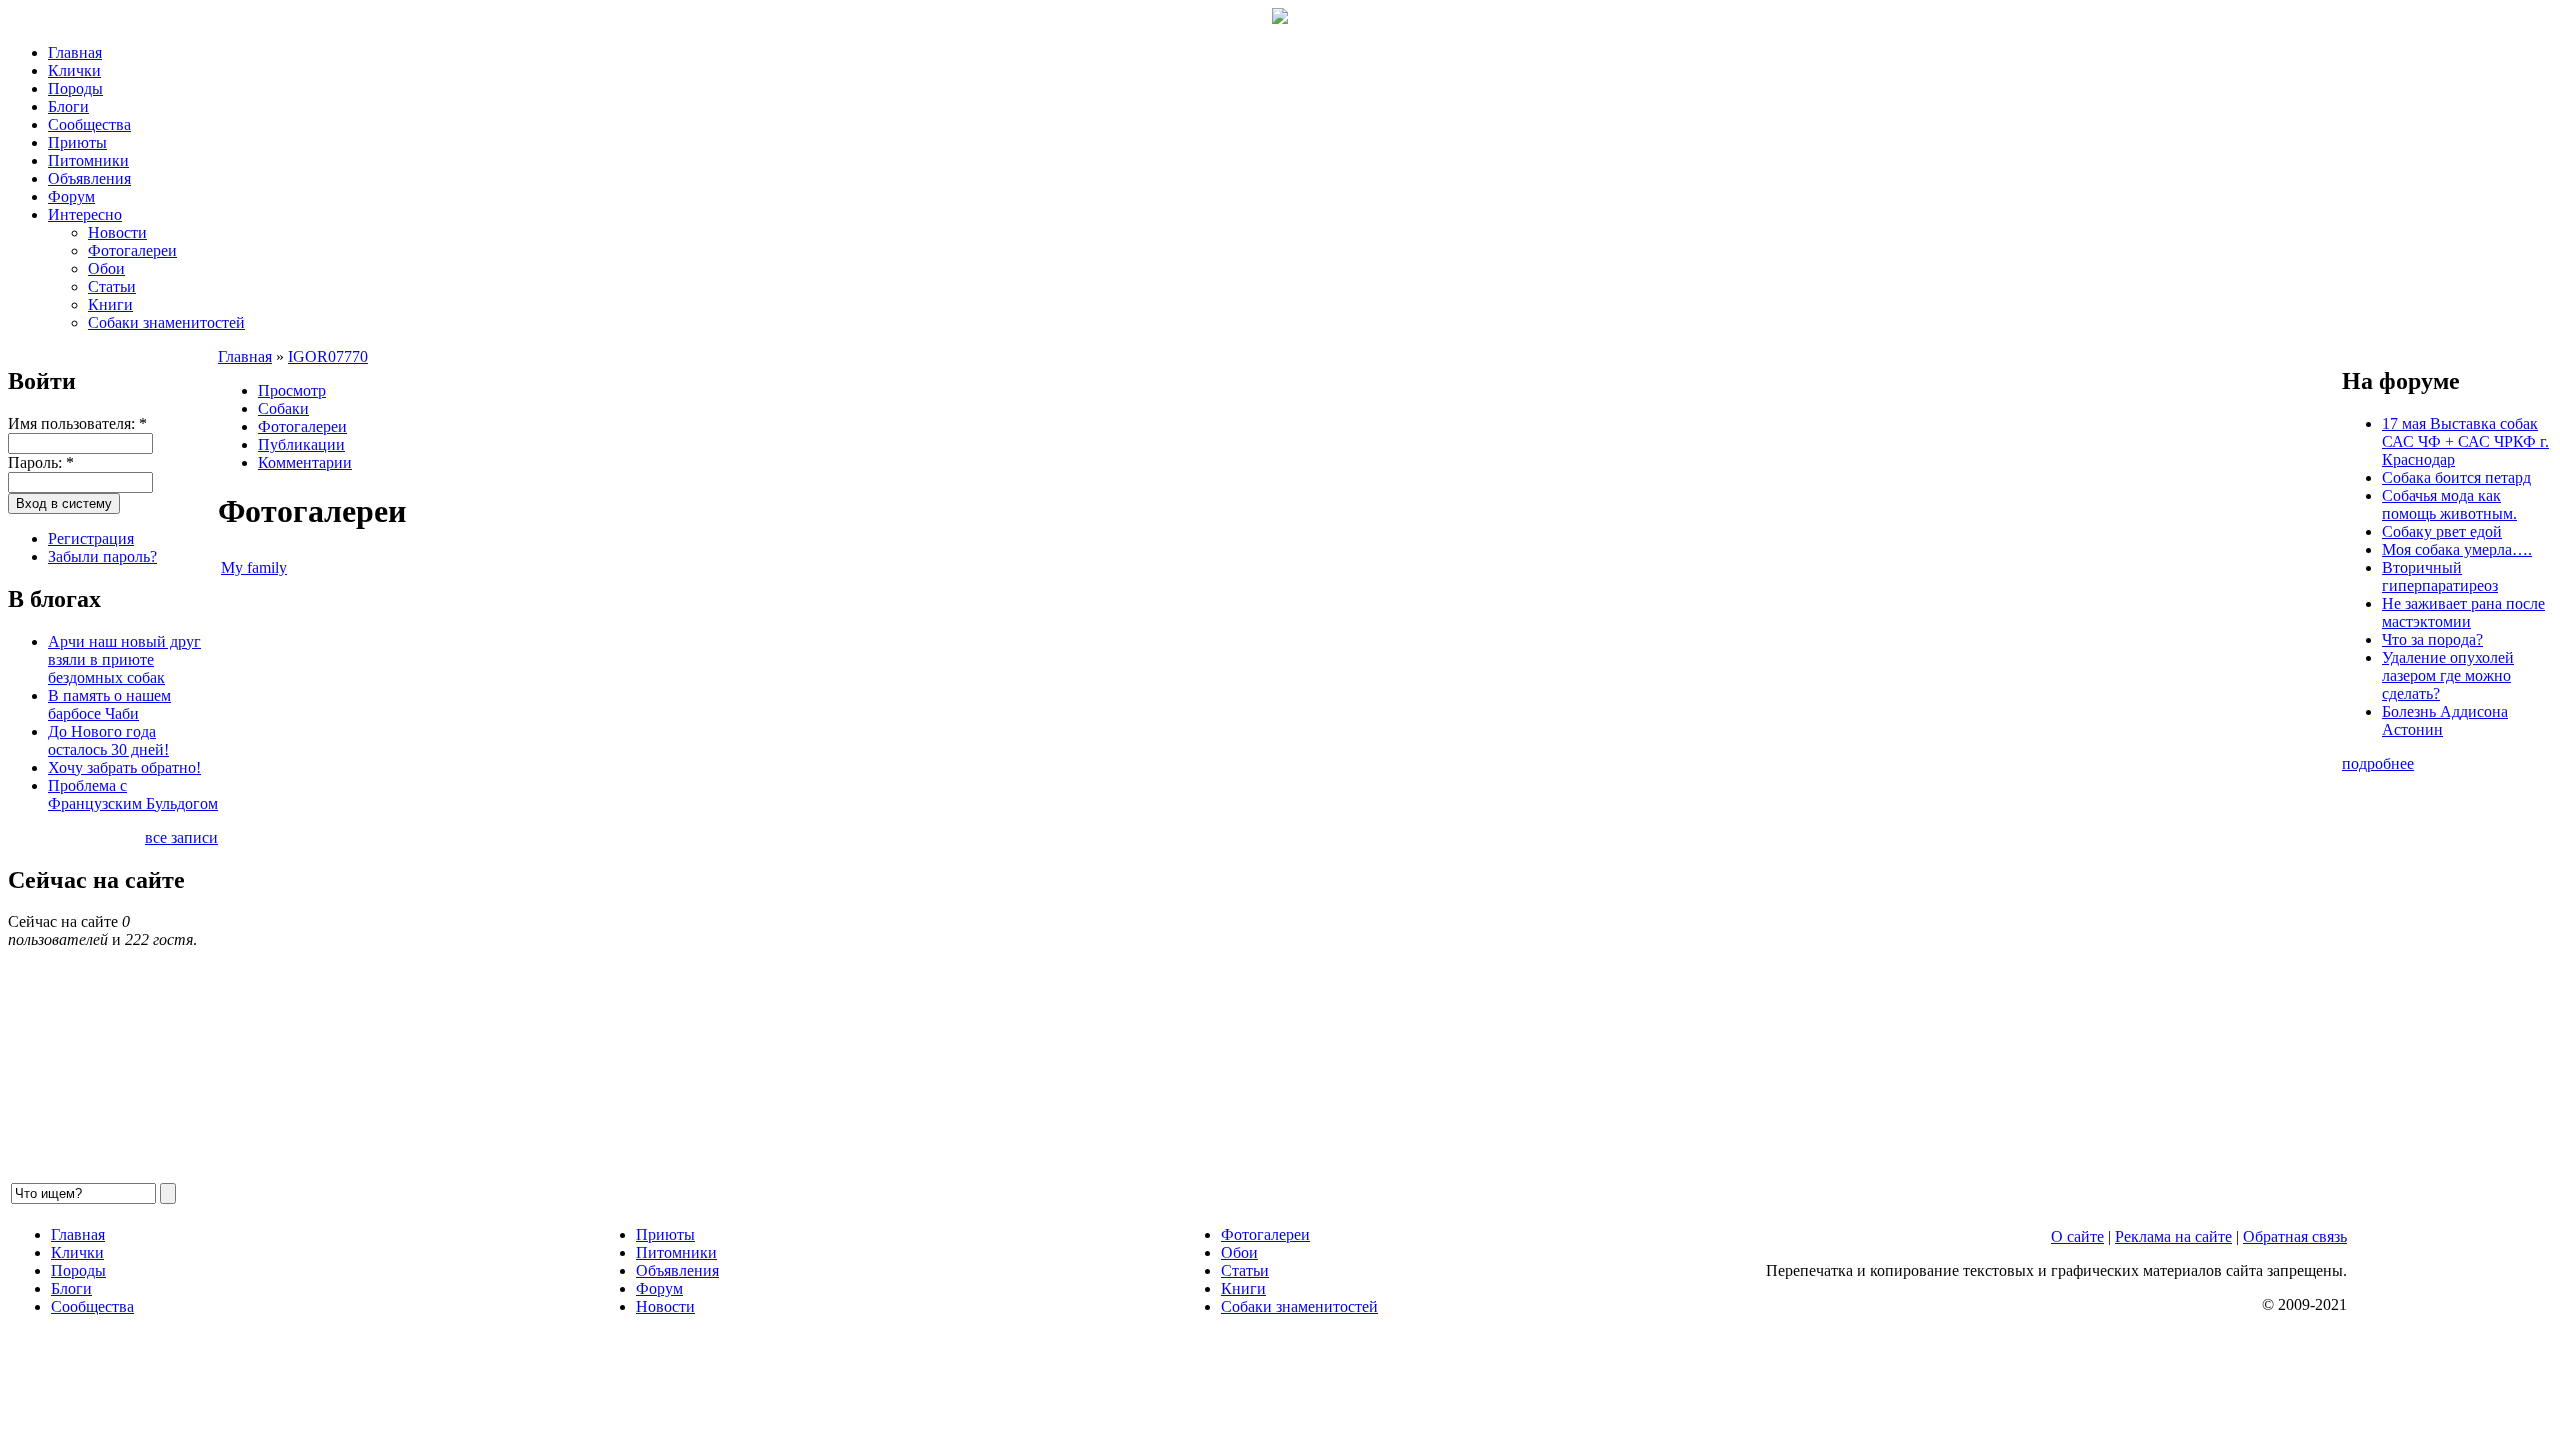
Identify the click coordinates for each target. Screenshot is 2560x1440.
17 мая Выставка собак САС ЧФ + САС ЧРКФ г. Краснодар (2465, 441)
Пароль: (41, 462)
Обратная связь (2295, 1236)
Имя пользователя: (77, 423)
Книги (110, 304)
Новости (117, 232)
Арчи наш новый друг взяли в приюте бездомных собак (124, 659)
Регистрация (91, 538)
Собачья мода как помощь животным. (2449, 504)
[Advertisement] (818, 880)
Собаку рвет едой (2442, 531)
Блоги (68, 106)
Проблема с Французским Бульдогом (133, 794)
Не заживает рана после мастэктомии (2463, 612)
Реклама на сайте (2173, 1236)
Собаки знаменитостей (166, 322)
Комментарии (305, 462)
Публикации (301, 444)
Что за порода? (2432, 639)
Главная (75, 52)
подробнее (2378, 763)
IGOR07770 (328, 356)
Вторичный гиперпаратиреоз (2440, 576)
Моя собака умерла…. (2457, 549)
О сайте (2077, 1236)
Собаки (283, 408)
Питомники (88, 160)
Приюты (77, 142)
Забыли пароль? (102, 556)
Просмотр (292, 390)
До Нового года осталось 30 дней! (108, 740)
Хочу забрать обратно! (124, 767)
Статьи (112, 286)
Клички (74, 70)
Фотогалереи (132, 250)
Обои (106, 268)
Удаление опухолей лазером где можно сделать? (2448, 675)
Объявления (89, 178)
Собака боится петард (2456, 477)
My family (254, 567)
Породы (75, 88)
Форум (71, 196)
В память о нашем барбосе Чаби (109, 704)
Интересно (85, 214)
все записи (181, 837)
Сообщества (89, 124)
